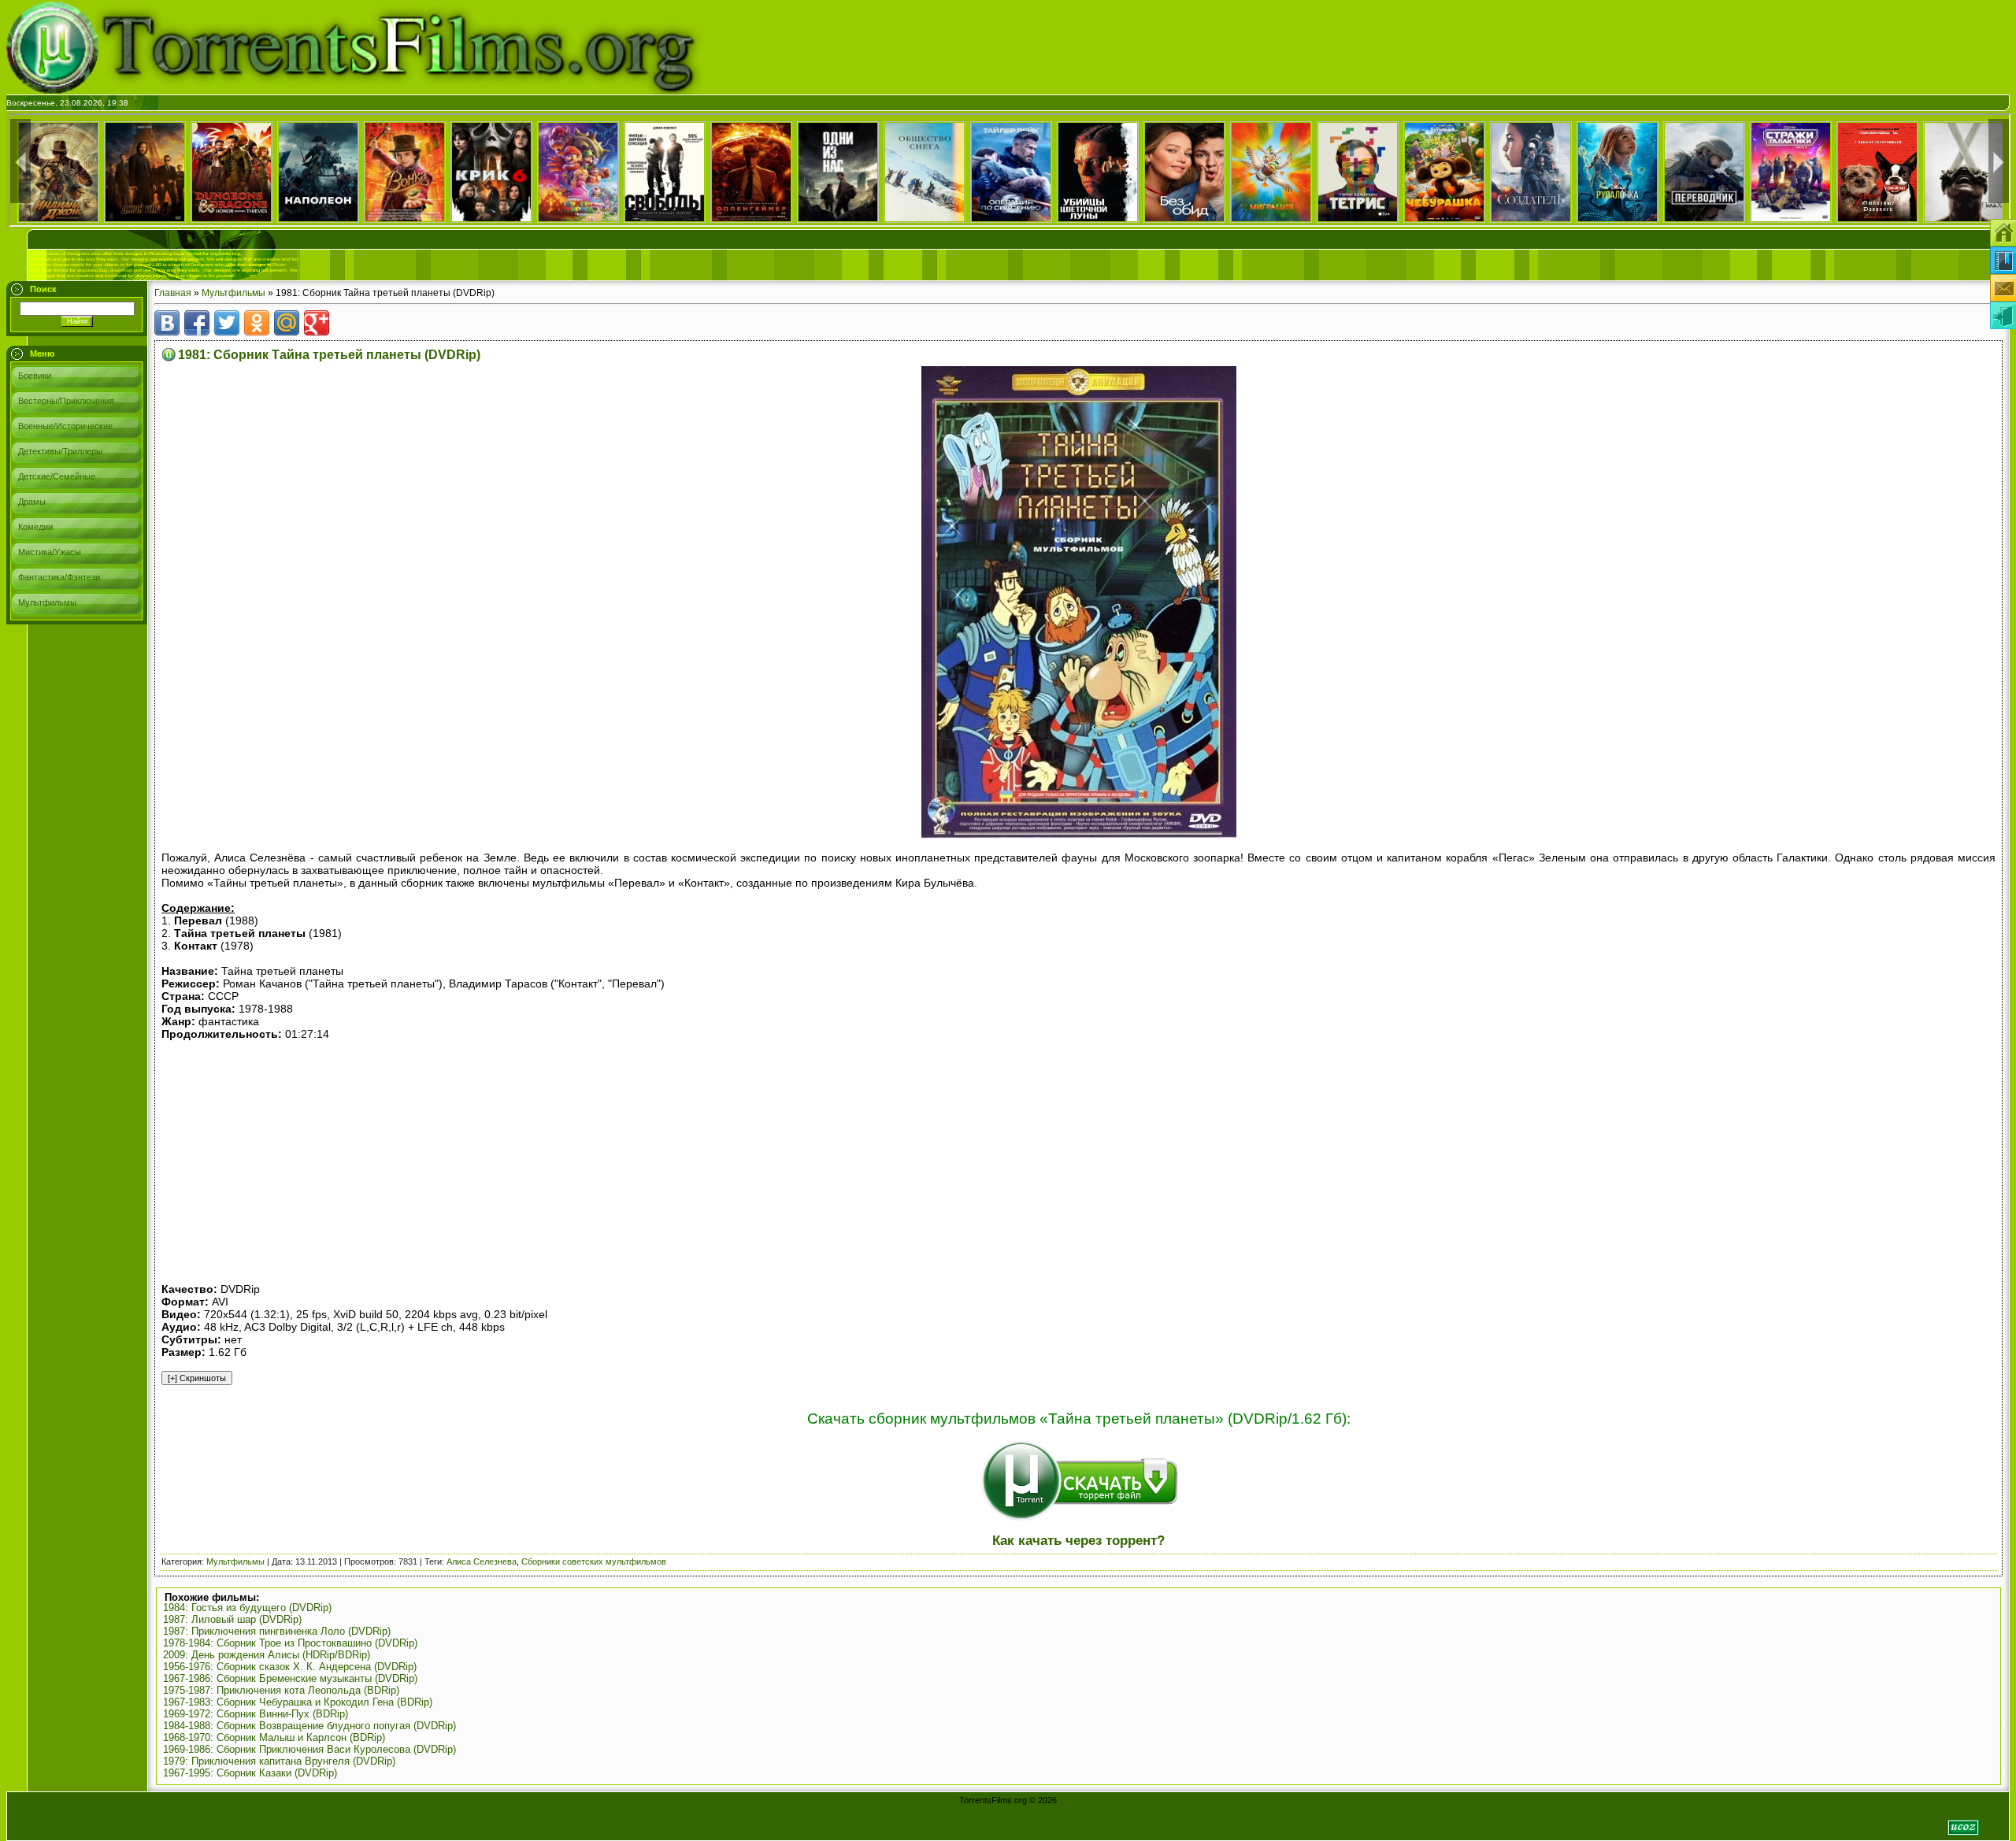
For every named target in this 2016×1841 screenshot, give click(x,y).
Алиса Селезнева (482, 1561)
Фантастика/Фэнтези (59, 577)
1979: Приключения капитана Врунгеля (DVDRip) (279, 1761)
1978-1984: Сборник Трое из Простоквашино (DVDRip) (290, 1643)
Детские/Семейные (57, 476)
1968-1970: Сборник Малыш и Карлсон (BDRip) (274, 1737)
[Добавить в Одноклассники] (257, 323)
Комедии (35, 527)
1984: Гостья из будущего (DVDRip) (247, 1608)
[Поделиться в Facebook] (197, 323)
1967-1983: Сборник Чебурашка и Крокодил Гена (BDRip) (298, 1702)
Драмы (32, 502)
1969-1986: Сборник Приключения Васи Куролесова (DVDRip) (309, 1749)
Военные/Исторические (65, 426)
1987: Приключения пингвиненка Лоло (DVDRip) (277, 1631)
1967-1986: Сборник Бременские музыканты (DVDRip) (290, 1678)
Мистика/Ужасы (50, 552)
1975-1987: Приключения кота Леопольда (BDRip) (281, 1690)
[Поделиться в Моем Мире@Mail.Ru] (287, 323)
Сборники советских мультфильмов (594, 1561)
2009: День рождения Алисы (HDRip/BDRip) (267, 1655)
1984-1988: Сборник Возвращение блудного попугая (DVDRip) (309, 1726)
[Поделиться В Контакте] (167, 323)
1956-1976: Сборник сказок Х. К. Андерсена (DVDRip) (290, 1667)
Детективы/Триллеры (60, 451)
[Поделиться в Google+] (317, 323)
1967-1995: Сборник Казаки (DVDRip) (250, 1773)
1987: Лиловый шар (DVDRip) (232, 1619)
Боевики (35, 376)
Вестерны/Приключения (66, 401)
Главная (173, 293)
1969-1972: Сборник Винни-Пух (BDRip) (256, 1714)
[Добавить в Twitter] (227, 323)
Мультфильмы (47, 602)
